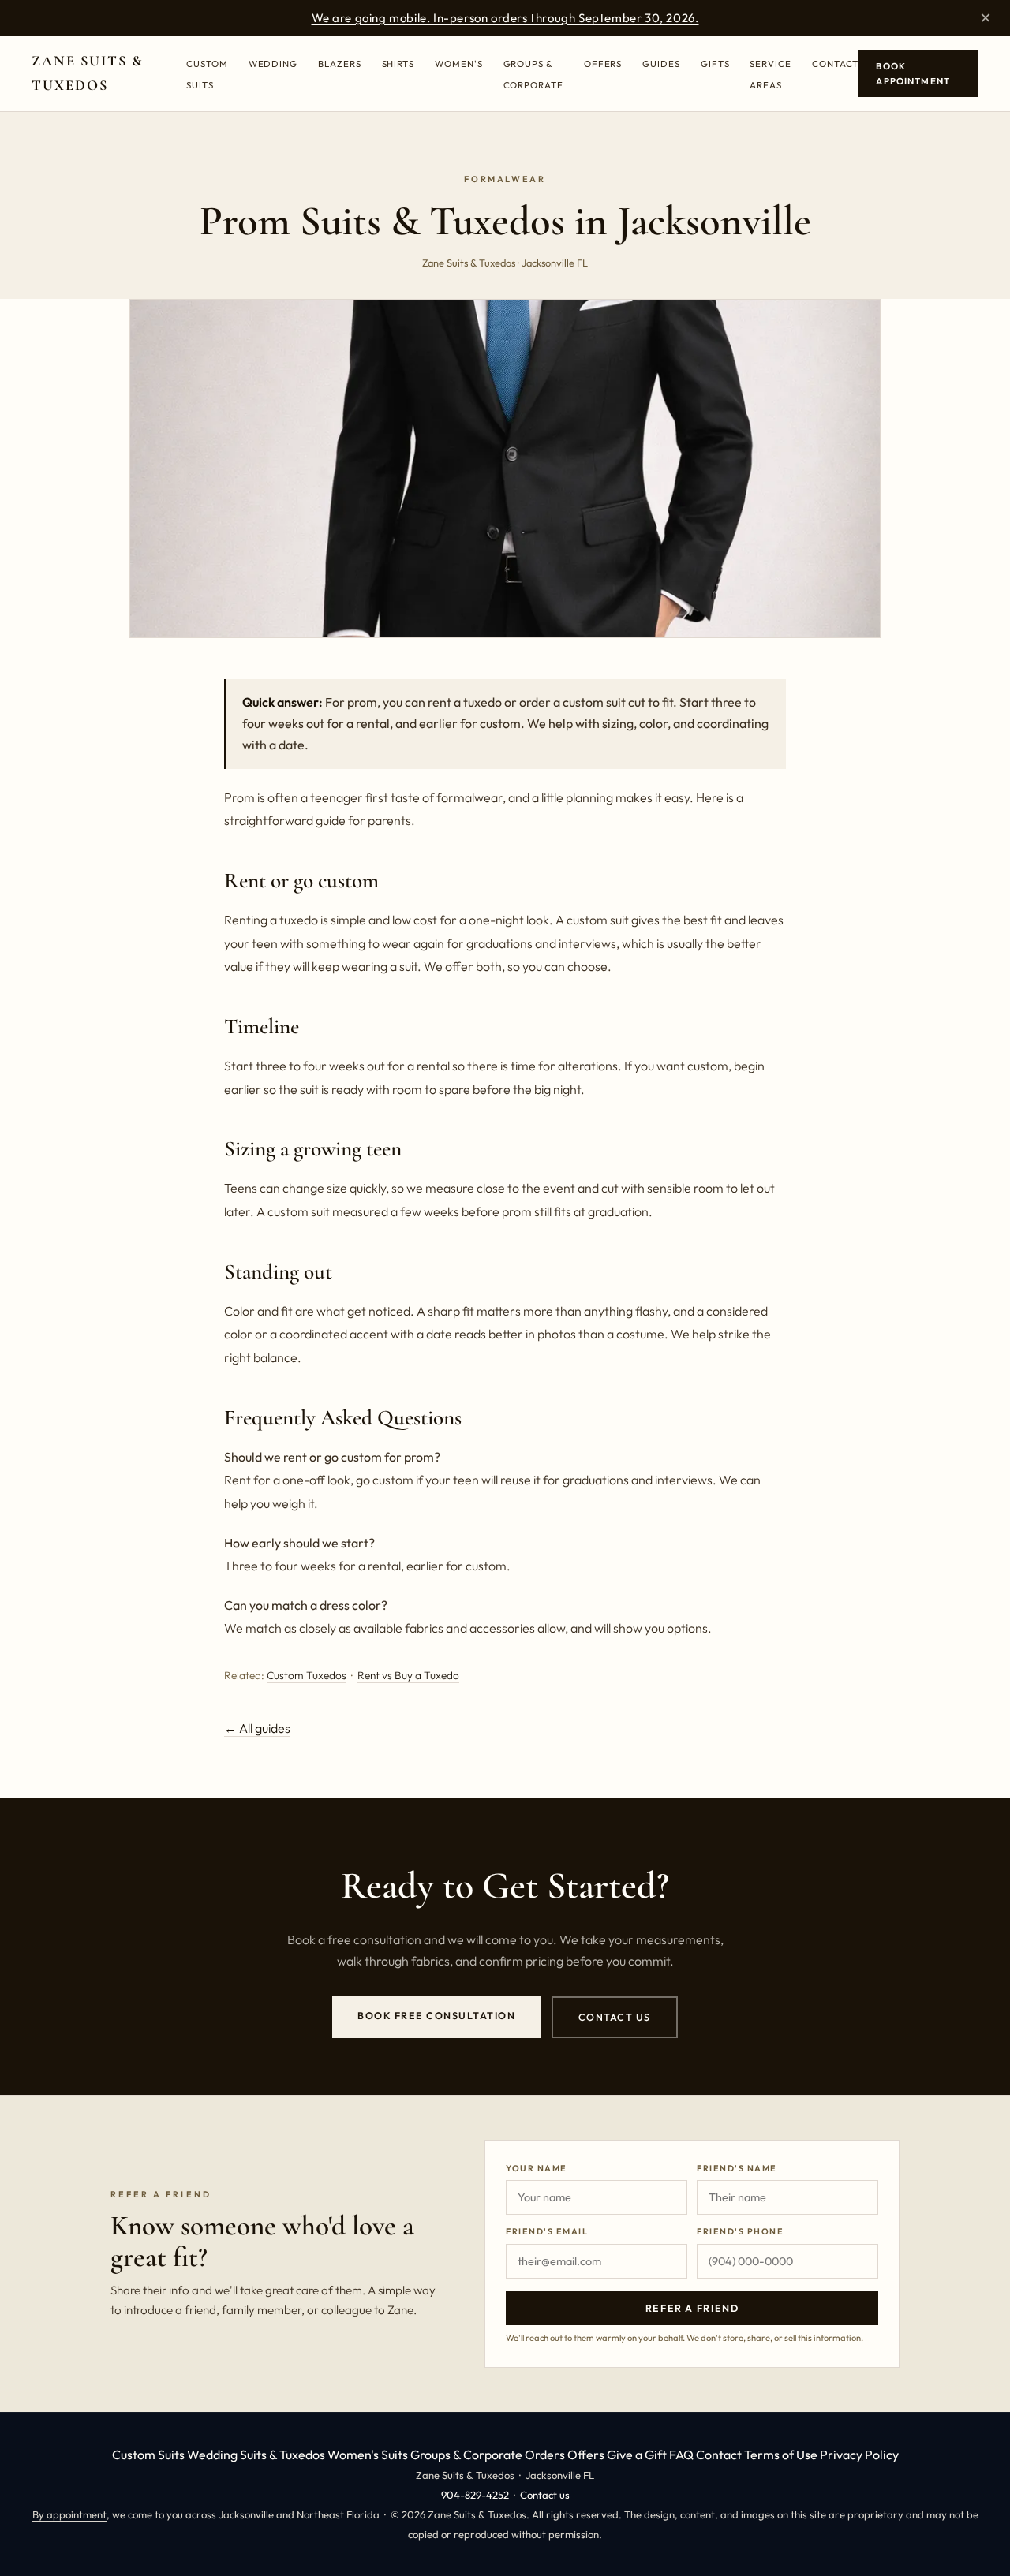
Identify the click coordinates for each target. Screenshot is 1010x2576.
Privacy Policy (859, 2455)
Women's (458, 63)
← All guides (257, 1728)
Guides (661, 63)
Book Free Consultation (436, 2016)
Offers (603, 63)
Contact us (545, 2495)
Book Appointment (913, 74)
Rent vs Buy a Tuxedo (408, 1675)
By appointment (69, 2514)
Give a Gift (637, 2455)
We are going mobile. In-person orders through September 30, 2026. (505, 18)
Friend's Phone (740, 2231)
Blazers (339, 63)
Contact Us (614, 2017)
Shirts (398, 63)
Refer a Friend (692, 2308)
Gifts (715, 63)
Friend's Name (737, 2168)
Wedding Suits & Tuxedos (256, 2455)
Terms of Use (781, 2455)
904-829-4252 (475, 2495)
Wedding (273, 63)
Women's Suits (368, 2455)
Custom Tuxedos (307, 1675)
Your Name (537, 2168)
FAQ (681, 2455)
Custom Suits (148, 2455)
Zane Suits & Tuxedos (88, 73)
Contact (835, 63)
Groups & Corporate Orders (488, 2455)
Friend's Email (547, 2231)
